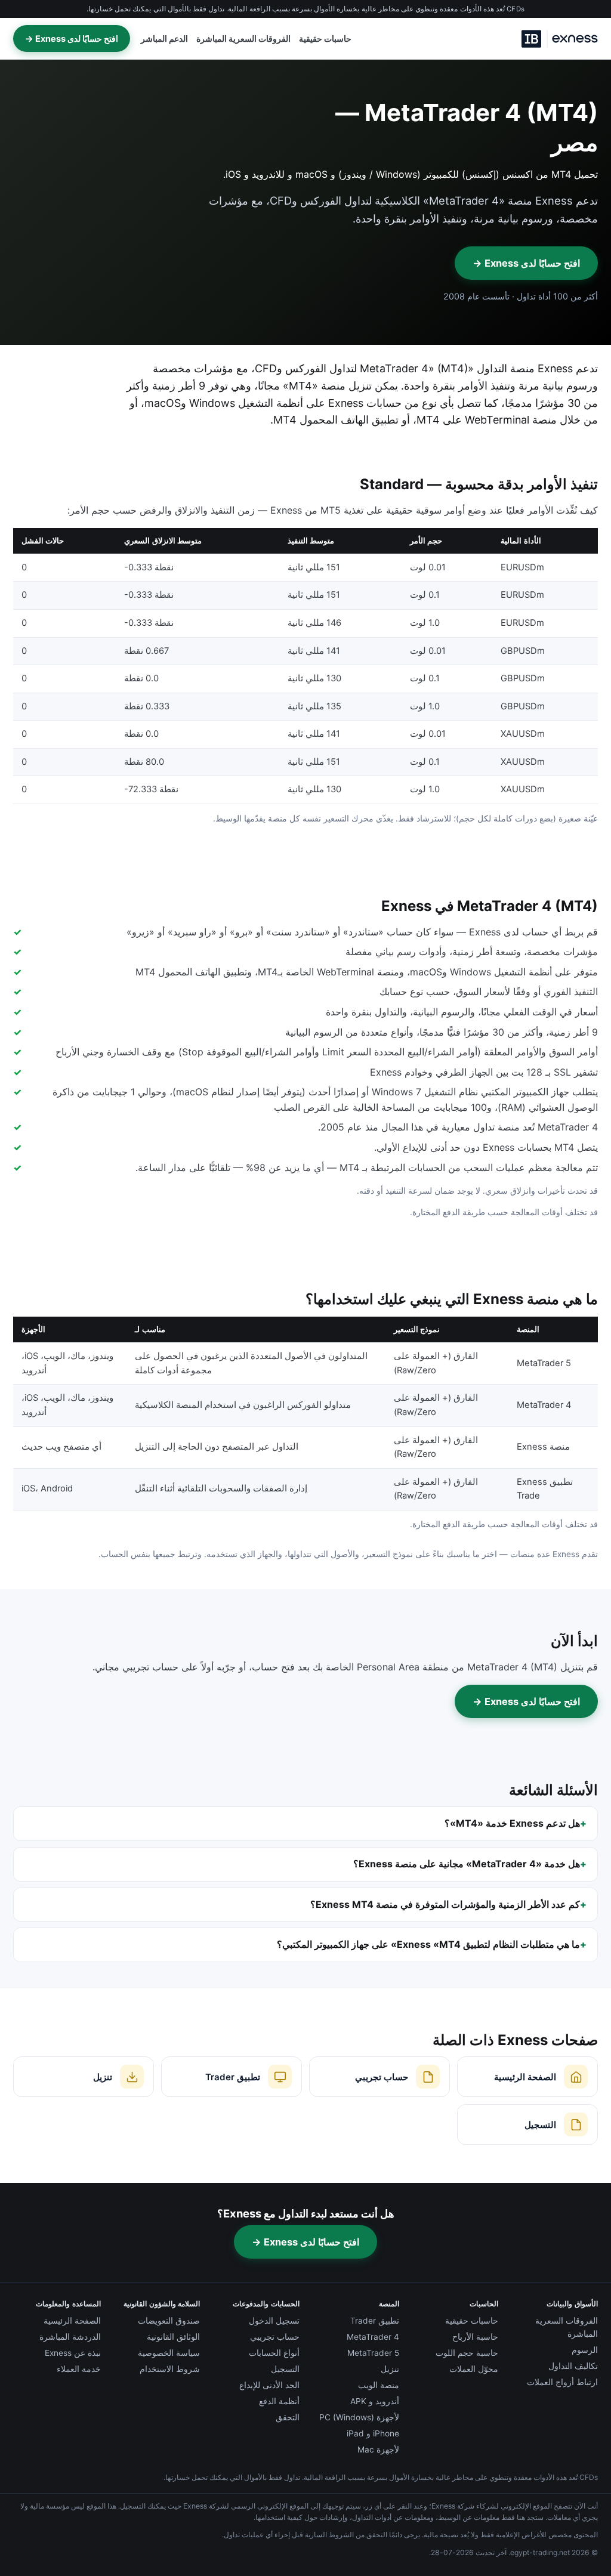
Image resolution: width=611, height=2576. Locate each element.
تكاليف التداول (573, 2366)
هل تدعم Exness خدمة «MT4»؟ (512, 1823)
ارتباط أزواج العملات (562, 2382)
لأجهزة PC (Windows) (359, 2417)
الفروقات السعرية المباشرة (243, 39)
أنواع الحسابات (274, 2353)
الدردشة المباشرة (70, 2337)
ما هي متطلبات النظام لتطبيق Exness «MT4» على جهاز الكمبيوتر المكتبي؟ (428, 1944)
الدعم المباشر (164, 39)
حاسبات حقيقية (325, 39)
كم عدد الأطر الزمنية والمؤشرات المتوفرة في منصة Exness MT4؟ (445, 1904)
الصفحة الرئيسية (72, 2321)
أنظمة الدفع (279, 2401)
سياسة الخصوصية (169, 2353)
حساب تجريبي (275, 2337)
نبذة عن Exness (73, 2353)
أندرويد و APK (375, 2401)
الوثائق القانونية (173, 2337)
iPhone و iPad (373, 2433)
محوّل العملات (474, 2369)
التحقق (288, 2417)
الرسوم (585, 2350)
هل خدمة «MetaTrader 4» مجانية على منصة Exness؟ (467, 1864)
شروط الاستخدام (170, 2369)
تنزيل (390, 2369)
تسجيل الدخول (274, 2321)
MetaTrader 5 (373, 2353)
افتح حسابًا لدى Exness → (72, 38)
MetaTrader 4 (373, 2337)
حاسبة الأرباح (475, 2337)
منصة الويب (379, 2385)
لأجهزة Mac (378, 2450)
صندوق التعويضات (169, 2321)
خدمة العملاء (79, 2369)
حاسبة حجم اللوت (467, 2353)
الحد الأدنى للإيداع (269, 2385)
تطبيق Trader (375, 2321)
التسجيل (285, 2369)
